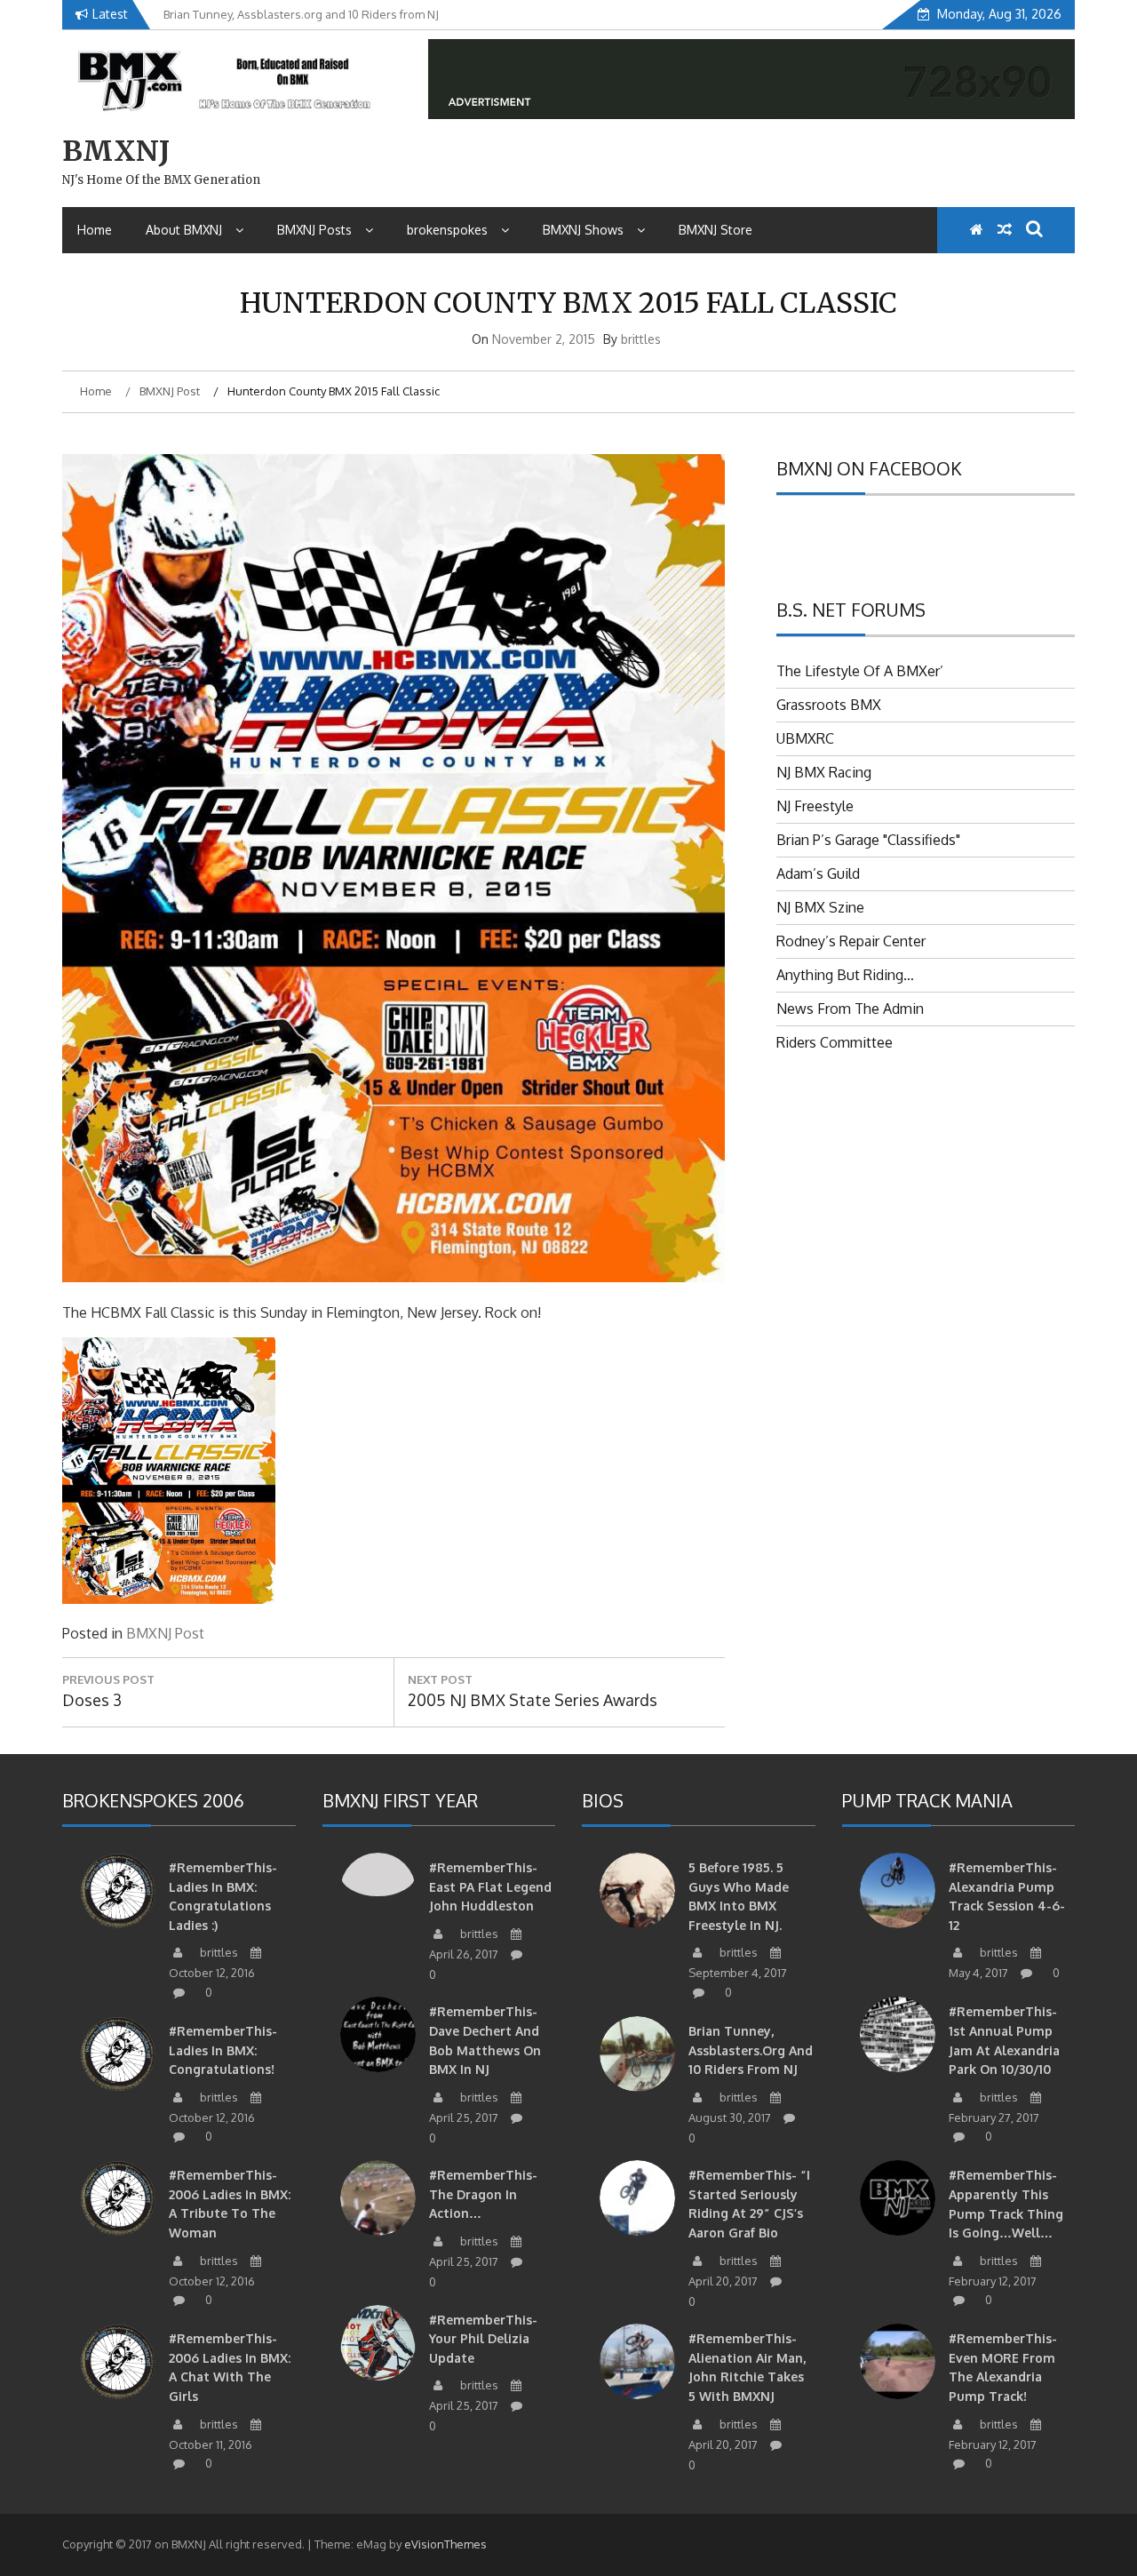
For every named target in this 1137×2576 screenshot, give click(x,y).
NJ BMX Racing (824, 772)
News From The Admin (850, 1009)
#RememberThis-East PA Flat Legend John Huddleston (490, 1886)
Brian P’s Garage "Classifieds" (868, 840)
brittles (641, 339)
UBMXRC (805, 738)
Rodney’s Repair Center (851, 941)
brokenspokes (447, 230)
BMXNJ (116, 151)
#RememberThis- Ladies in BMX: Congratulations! (223, 2050)
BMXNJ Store (716, 230)
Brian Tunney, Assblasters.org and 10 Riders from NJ (751, 2050)
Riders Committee (835, 1042)
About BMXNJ (184, 230)
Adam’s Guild (818, 873)
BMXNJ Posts (314, 230)
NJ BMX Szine (820, 907)
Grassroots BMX (829, 705)
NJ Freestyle (815, 806)
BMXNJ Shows (583, 230)
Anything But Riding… (845, 975)
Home (95, 230)
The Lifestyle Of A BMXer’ (860, 671)
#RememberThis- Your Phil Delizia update (483, 2339)
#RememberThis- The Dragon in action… (483, 2194)
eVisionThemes (445, 2544)
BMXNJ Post (165, 1633)
